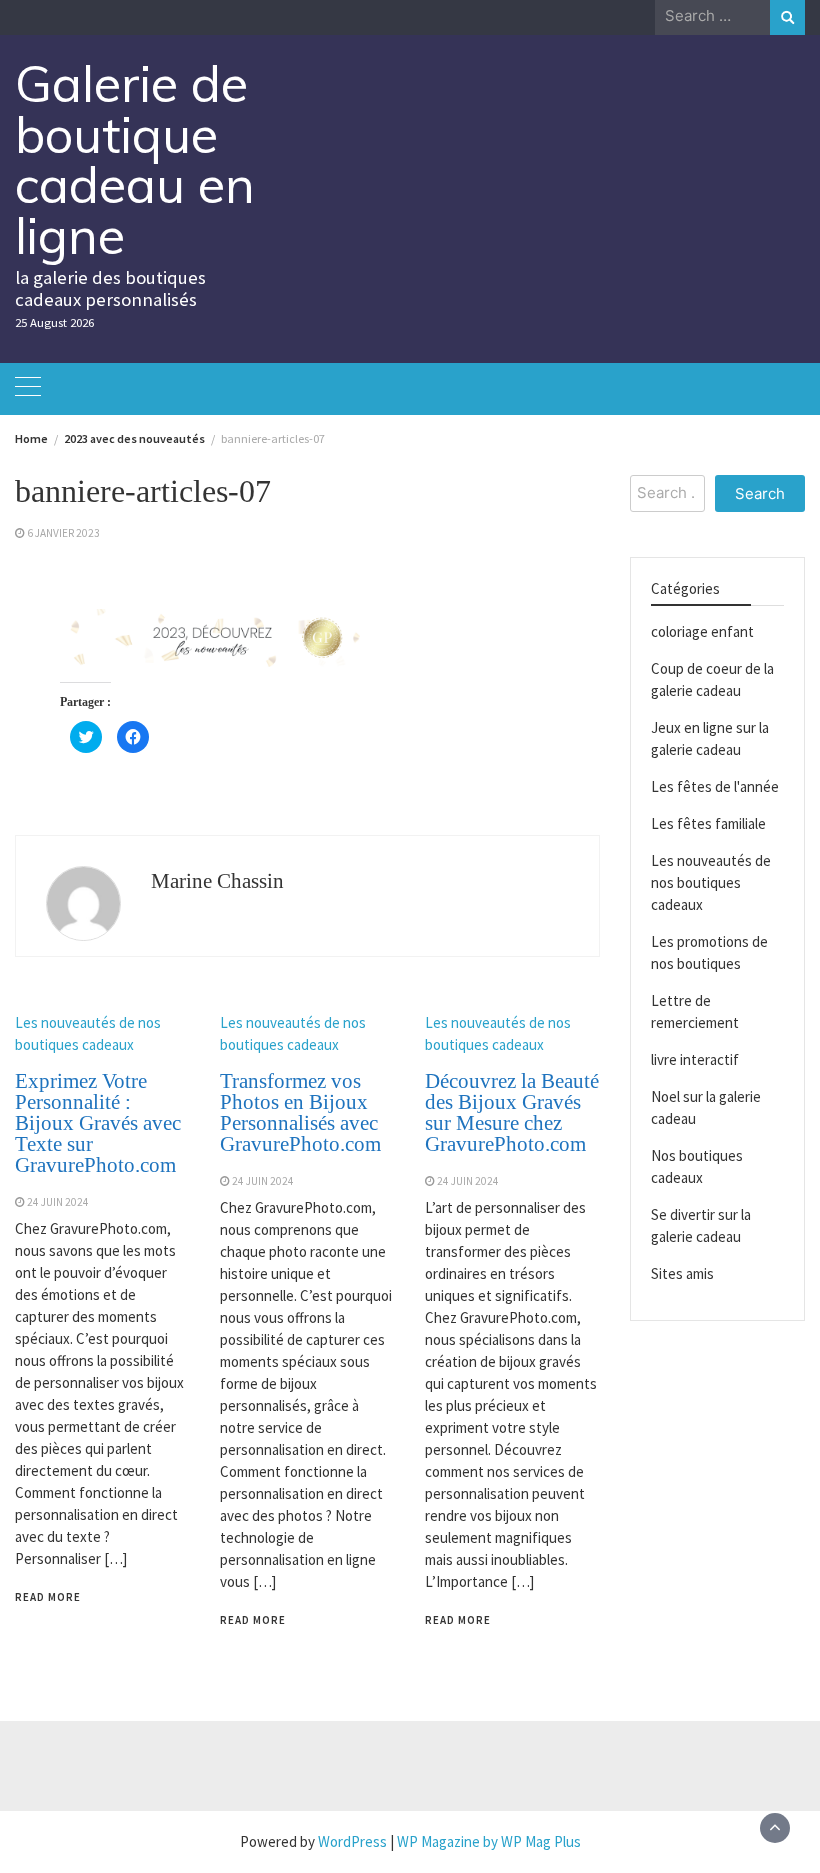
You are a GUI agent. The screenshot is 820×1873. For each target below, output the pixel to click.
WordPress (352, 1841)
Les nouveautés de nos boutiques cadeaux (711, 882)
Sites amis (682, 1273)
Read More (48, 1597)
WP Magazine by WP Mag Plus (489, 1841)
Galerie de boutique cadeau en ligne (135, 159)
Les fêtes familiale (708, 823)
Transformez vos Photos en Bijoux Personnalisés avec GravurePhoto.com (300, 1112)
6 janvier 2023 (63, 533)
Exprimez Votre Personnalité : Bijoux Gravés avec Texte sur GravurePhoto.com (98, 1123)
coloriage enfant (702, 631)
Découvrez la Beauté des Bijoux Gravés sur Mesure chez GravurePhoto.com (512, 1112)
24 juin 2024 (58, 1202)
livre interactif (695, 1059)
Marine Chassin (217, 881)
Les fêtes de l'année (715, 786)
